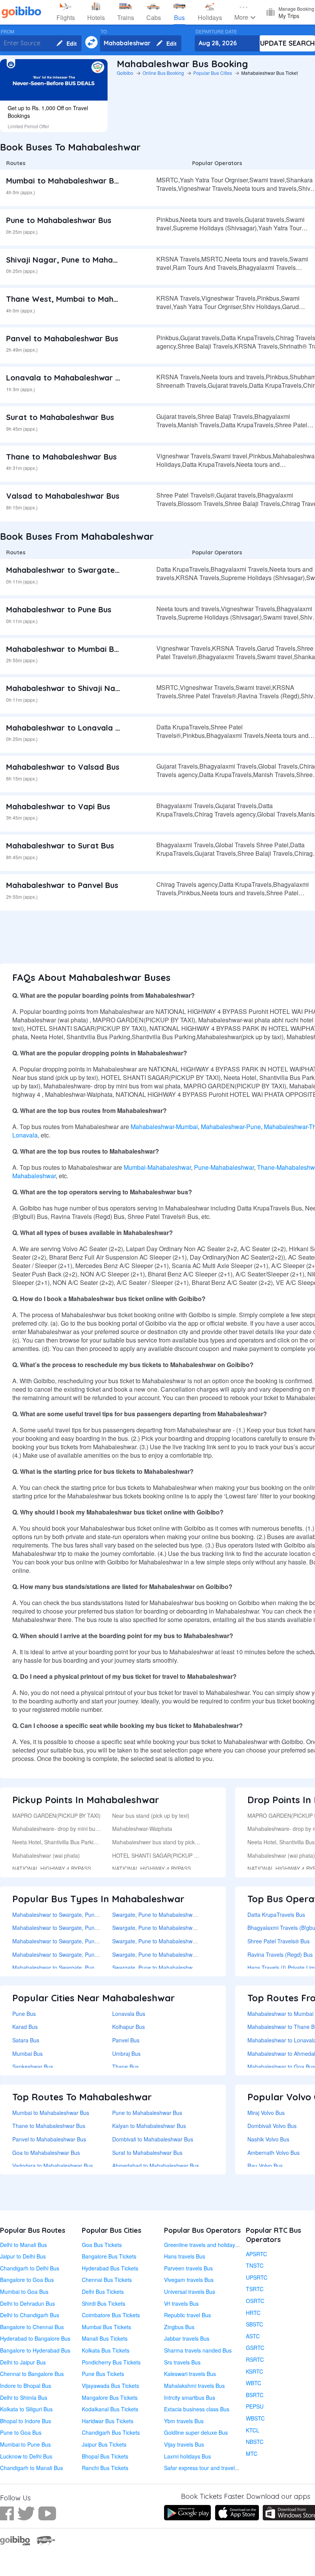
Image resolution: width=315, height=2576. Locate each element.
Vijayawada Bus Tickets (110, 2386)
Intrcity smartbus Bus (190, 2397)
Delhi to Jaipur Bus (23, 2362)
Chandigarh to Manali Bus (31, 2468)
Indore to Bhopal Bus (26, 2386)
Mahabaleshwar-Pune (231, 1127)
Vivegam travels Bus (189, 2280)
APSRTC (256, 2254)
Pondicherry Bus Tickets (111, 2362)
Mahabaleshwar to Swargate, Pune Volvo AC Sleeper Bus (82, 1954)
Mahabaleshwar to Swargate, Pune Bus (80, 570)
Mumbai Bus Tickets (106, 2327)
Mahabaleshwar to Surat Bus (60, 846)
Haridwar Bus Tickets (108, 2421)
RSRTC (255, 2359)
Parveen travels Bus (188, 2268)
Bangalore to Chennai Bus (32, 2327)
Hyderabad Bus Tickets (110, 2268)
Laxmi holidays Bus (187, 2456)
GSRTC (255, 2348)
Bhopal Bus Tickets (105, 2456)
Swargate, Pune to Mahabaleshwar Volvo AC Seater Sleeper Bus (191, 1915)
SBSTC (254, 2324)
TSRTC (255, 2289)
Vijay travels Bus (184, 2444)
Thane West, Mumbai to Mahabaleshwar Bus (89, 299)
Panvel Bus (126, 2040)
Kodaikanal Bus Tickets (110, 2409)
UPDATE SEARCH (288, 43)
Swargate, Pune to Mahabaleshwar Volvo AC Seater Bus (181, 1941)
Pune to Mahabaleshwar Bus (59, 220)
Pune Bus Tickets (103, 2374)
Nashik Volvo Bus (268, 2139)
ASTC (253, 2336)
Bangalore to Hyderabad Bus (35, 2350)
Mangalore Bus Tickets (110, 2397)
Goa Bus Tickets (102, 2245)
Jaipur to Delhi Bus (23, 2256)
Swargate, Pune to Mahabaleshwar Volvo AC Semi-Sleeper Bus (189, 1928)
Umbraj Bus (126, 2054)
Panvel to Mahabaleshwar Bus (62, 338)
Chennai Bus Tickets (107, 2280)
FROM (7, 31)
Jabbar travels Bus (187, 2338)
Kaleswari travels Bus (190, 2374)
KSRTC (254, 2371)
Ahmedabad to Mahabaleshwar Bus (156, 2166)
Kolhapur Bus (128, 2027)
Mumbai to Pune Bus (25, 2444)
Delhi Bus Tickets (103, 2292)
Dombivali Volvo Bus (272, 2126)
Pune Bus (24, 2014)
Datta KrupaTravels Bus (276, 1915)
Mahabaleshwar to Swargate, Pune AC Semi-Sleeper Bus (82, 1968)
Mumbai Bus (27, 2054)
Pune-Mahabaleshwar (224, 1167)
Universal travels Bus (190, 2292)
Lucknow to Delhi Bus (26, 2456)
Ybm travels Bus (184, 2421)
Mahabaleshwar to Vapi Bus (58, 806)
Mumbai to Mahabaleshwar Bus (64, 181)
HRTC (253, 2313)
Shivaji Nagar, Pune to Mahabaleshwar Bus (86, 260)
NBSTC (255, 2442)
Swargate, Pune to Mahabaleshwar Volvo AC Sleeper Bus (182, 1954)
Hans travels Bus (185, 2256)
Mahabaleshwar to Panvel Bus (62, 885)
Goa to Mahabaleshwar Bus (46, 2153)
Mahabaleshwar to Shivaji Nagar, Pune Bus (86, 688)
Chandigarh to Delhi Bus (30, 2268)
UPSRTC (257, 2277)
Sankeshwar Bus (33, 2067)
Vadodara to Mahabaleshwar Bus (53, 2166)
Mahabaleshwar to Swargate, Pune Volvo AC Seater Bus (81, 1941)
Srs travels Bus (182, 2362)
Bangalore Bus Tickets (109, 2256)
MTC (252, 2454)
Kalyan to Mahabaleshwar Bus (149, 2126)
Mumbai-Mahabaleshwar (157, 1167)
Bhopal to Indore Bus (26, 2421)
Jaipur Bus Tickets (104, 2444)
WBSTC (255, 2418)
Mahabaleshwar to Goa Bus (281, 2067)
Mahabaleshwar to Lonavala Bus (67, 728)
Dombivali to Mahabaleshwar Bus (153, 2139)
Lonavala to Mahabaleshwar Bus (67, 378)
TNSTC (255, 2265)
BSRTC (255, 2395)
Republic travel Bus (187, 2315)
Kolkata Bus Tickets (106, 2350)
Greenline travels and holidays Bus (206, 2245)
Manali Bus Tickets (105, 2338)
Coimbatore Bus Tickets (111, 2315)
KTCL (253, 2430)
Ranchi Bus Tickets (105, 2468)
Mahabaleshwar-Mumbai (164, 1127)
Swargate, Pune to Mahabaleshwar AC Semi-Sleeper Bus (182, 1968)
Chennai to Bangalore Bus (32, 2374)
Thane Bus (125, 2067)
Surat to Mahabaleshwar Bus (60, 417)
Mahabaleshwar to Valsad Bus (63, 767)
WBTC (254, 2383)
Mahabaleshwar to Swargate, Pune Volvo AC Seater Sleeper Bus (91, 1915)
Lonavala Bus (129, 2014)
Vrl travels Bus (181, 2303)
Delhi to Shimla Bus (24, 2397)
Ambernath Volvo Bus (274, 2153)
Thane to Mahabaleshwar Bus (61, 457)
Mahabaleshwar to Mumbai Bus (64, 649)
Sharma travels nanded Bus (198, 2350)
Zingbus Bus (179, 2327)
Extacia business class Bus (197, 2409)
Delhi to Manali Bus (23, 2245)
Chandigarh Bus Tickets (111, 2432)
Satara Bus (26, 2040)
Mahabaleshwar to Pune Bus (59, 609)
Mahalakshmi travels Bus (194, 2386)
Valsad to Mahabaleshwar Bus (63, 496)
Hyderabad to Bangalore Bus (35, 2338)
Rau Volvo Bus (265, 2166)
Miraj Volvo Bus (266, 2113)
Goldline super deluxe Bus (196, 2432)
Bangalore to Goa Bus (27, 2280)
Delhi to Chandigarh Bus (30, 2315)
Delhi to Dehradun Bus (27, 2303)
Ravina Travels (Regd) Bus (280, 1954)
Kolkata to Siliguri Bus (26, 2409)
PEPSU (255, 2406)
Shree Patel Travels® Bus (279, 1941)
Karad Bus (25, 2027)
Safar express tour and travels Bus (206, 2468)
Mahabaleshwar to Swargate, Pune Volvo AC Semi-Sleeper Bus (89, 1928)
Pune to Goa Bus (21, 2432)
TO (104, 31)
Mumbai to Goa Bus (24, 2292)
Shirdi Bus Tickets (104, 2303)
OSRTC (255, 2301)
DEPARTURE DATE (216, 31)
